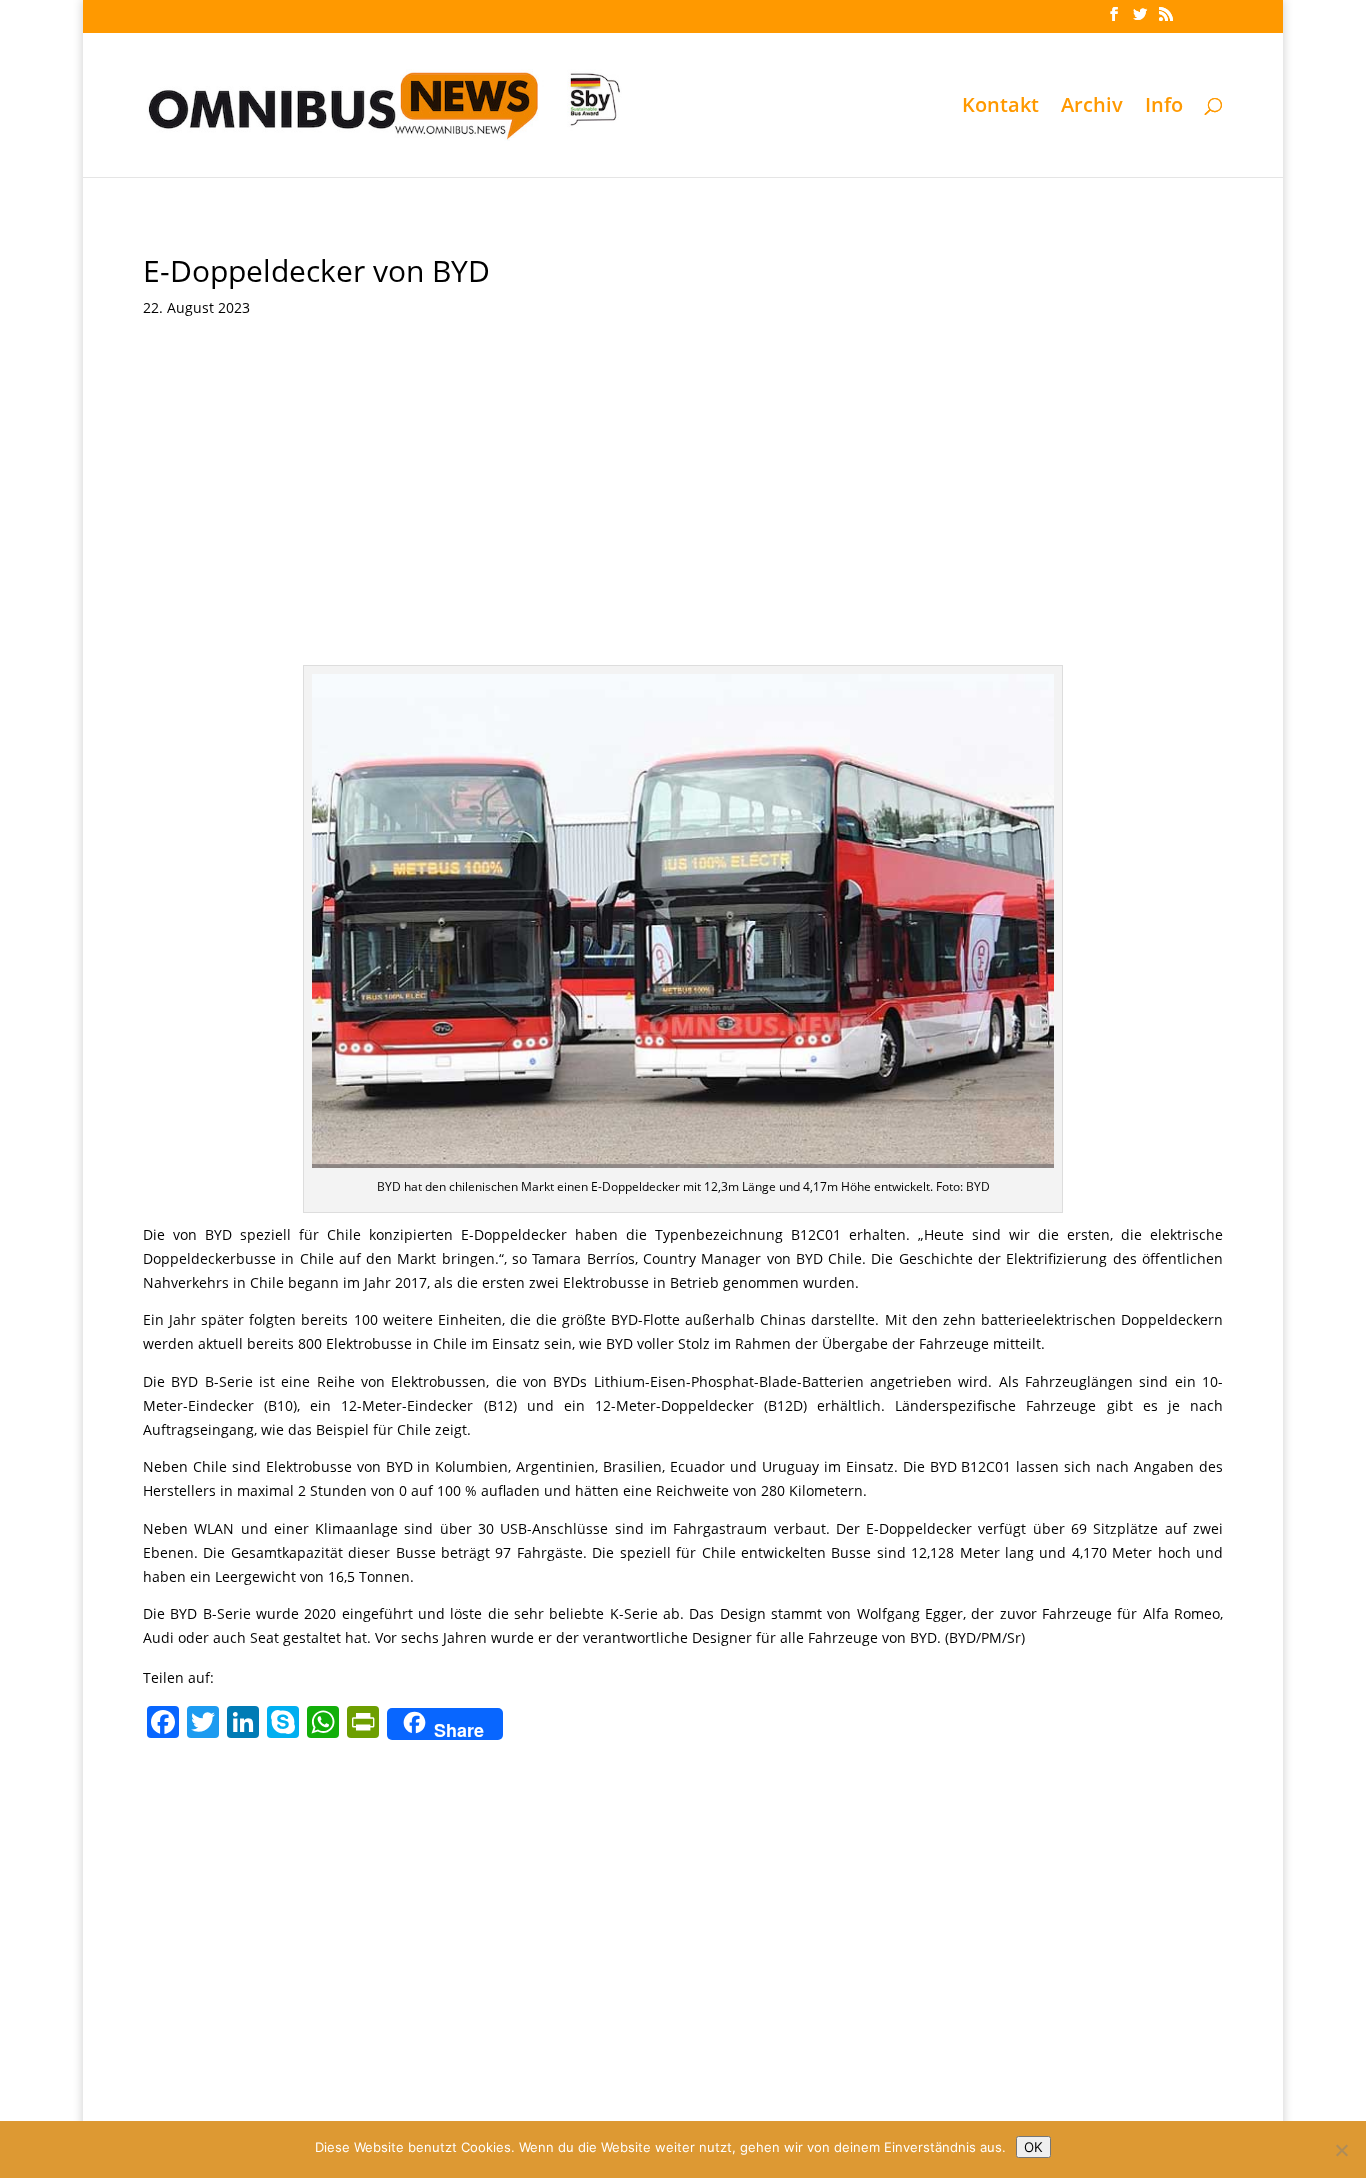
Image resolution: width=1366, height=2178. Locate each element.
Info (1164, 108)
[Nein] (1341, 2150)
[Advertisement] (683, 485)
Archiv (1092, 108)
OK (1033, 2147)
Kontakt (1000, 108)
